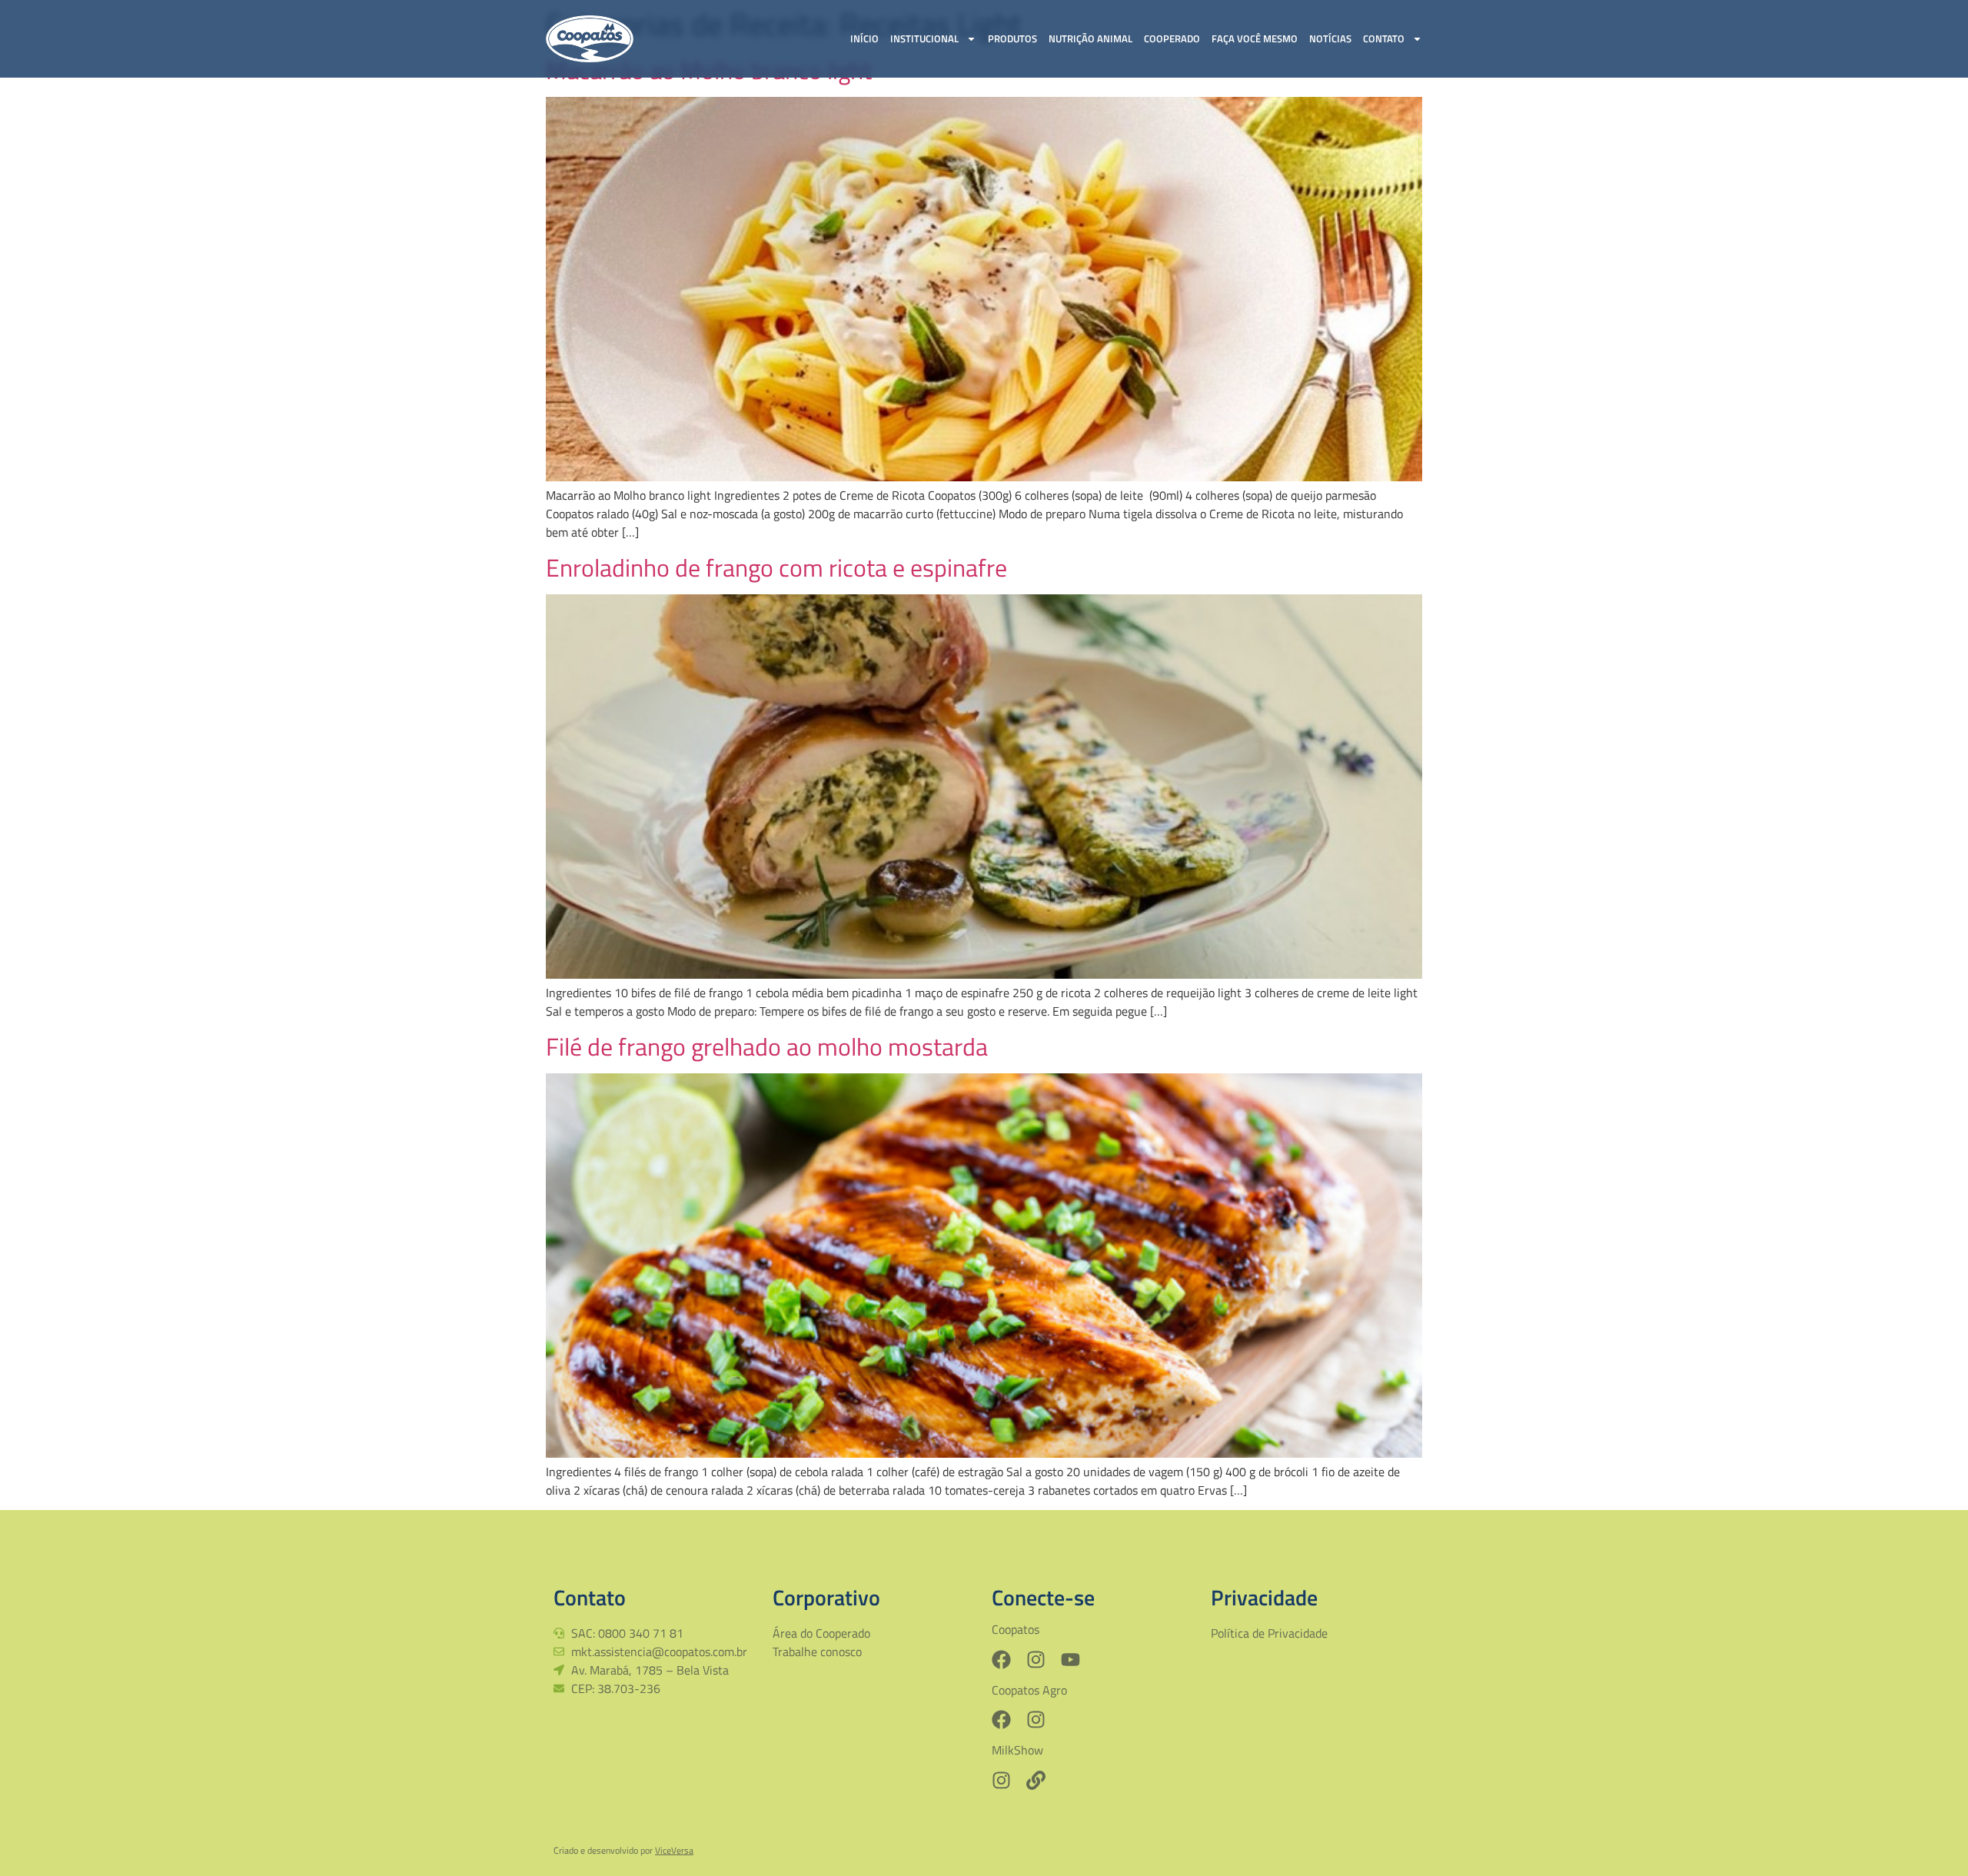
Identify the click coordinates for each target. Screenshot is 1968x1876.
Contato (1384, 38)
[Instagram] (1036, 1660)
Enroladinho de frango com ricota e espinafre (776, 567)
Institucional (924, 38)
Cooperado (1172, 38)
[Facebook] (1001, 1660)
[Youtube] (1070, 1660)
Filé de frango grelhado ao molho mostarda (767, 1046)
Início (864, 38)
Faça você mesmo (1255, 38)
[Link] (1036, 1780)
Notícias (1330, 38)
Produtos (1012, 38)
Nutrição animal (1090, 38)
